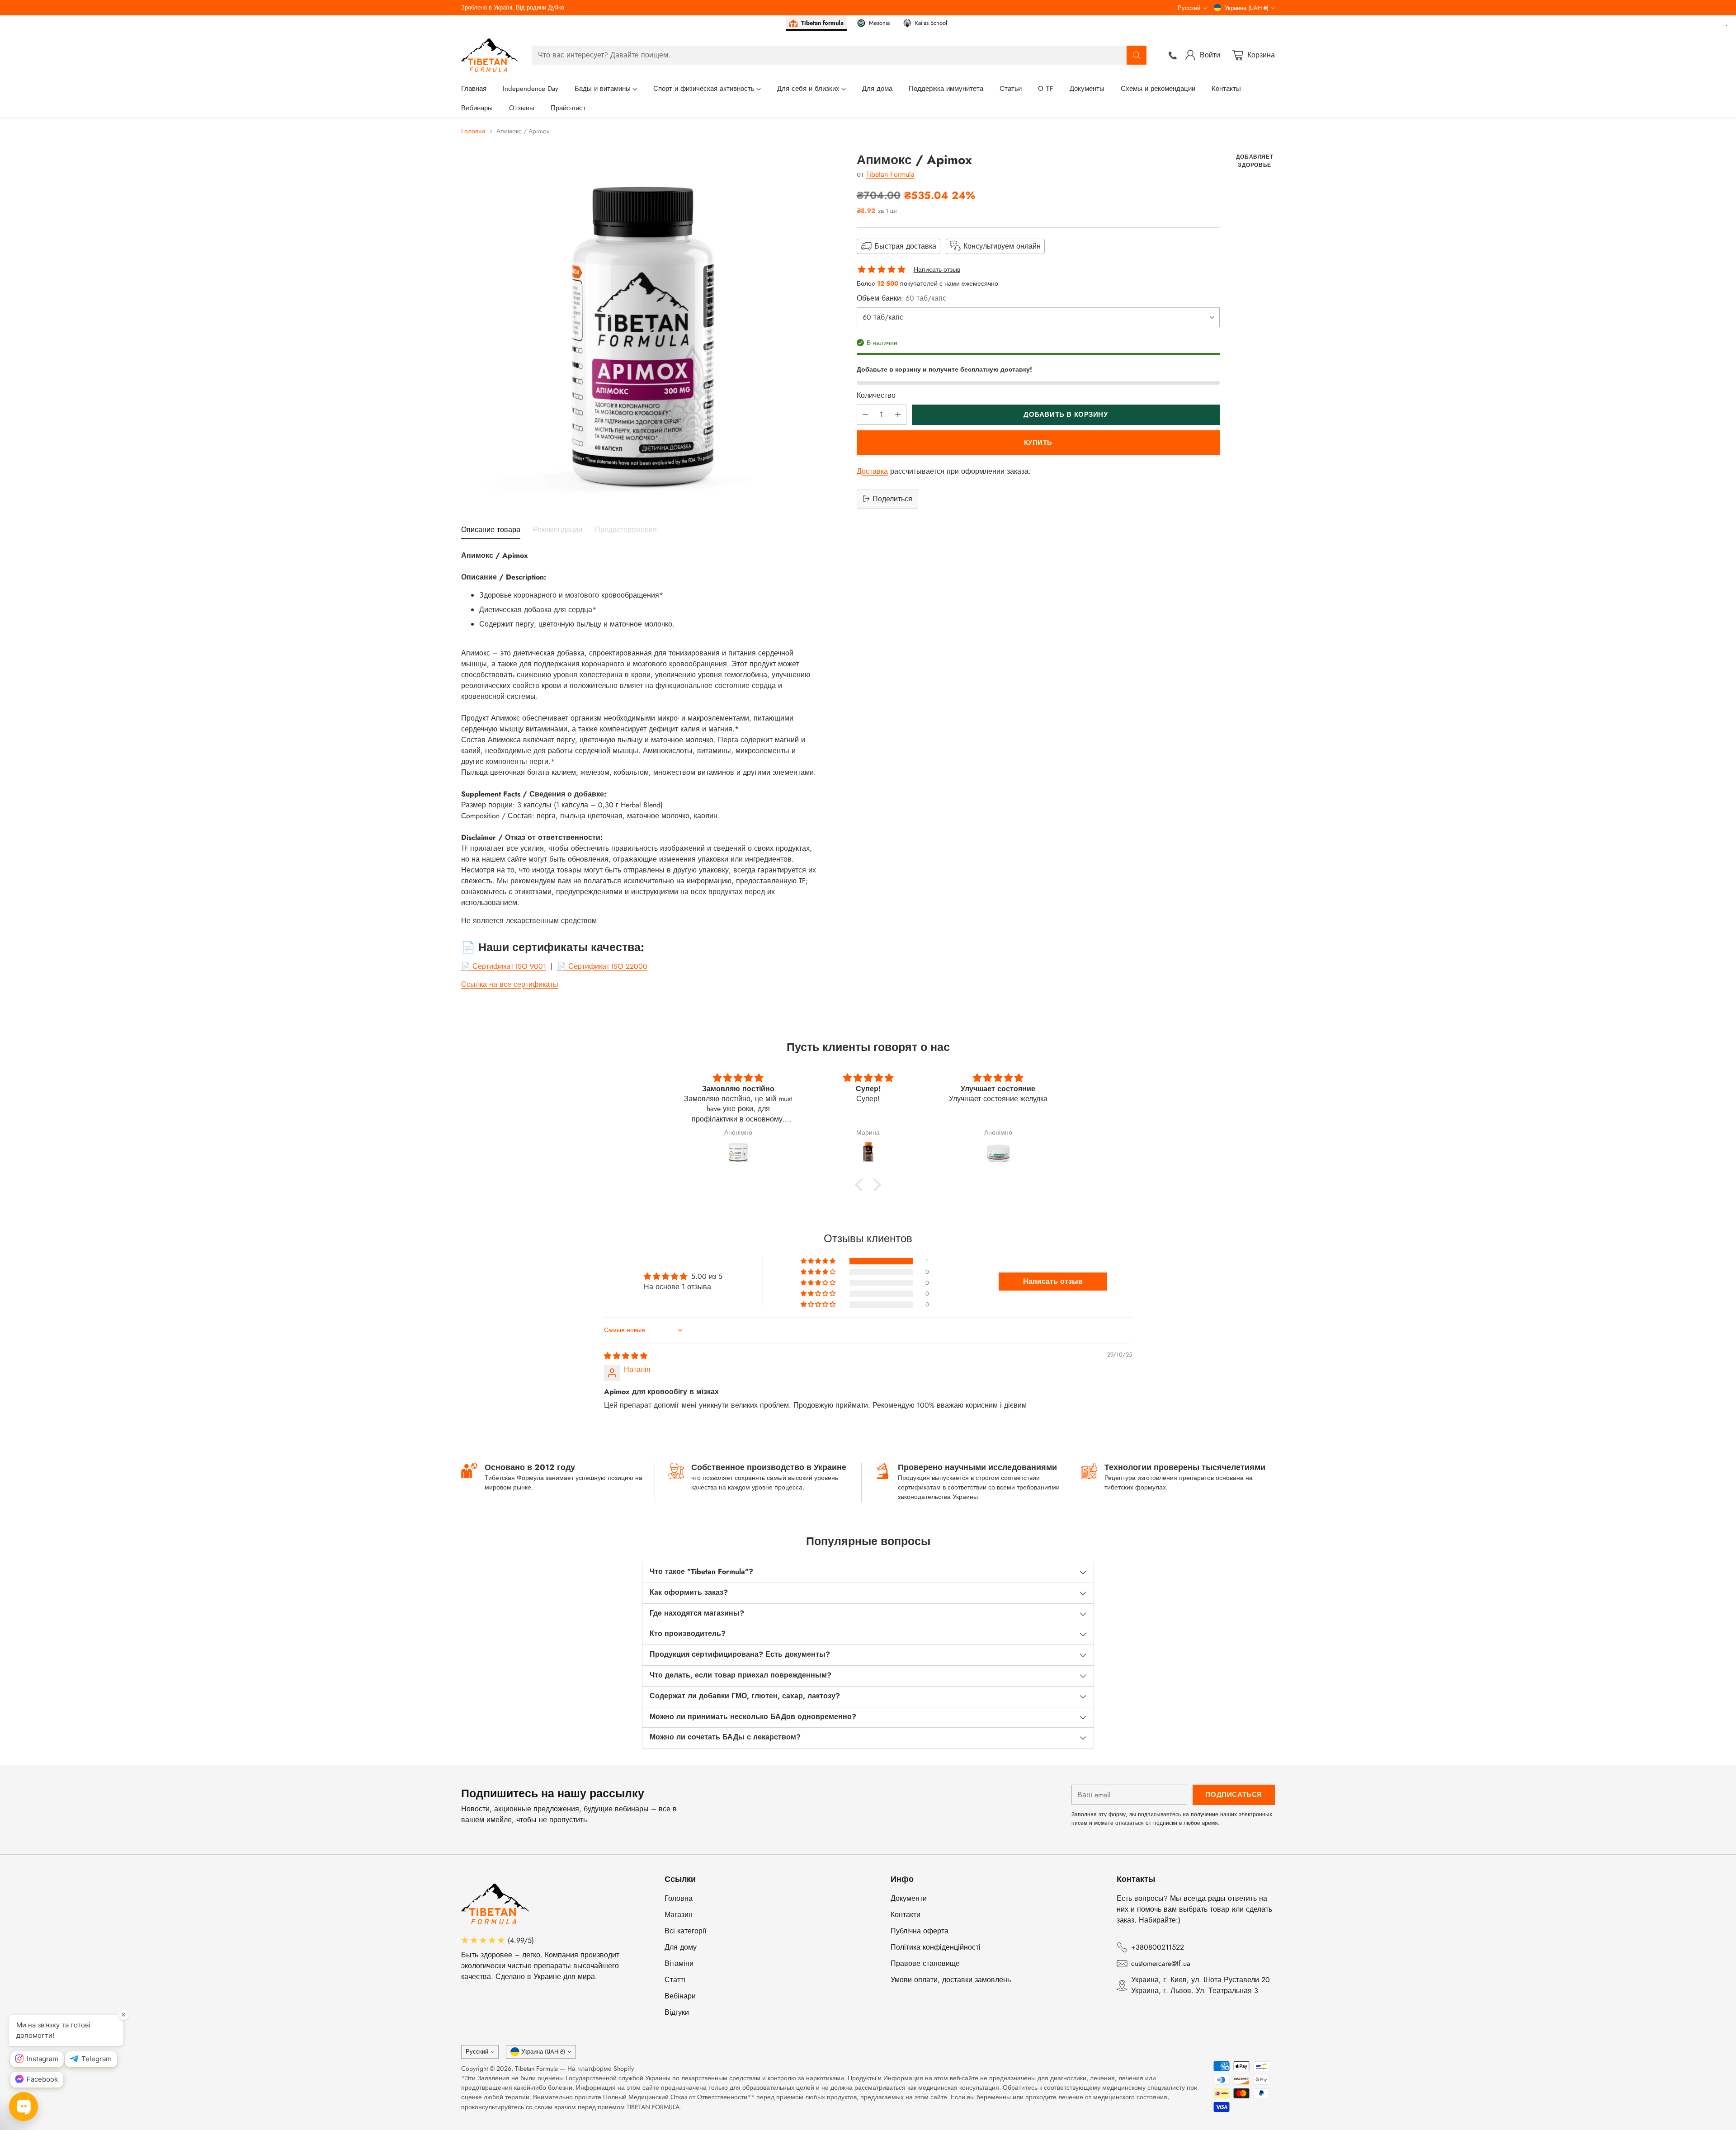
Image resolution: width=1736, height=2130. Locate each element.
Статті (675, 1980)
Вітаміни (679, 1963)
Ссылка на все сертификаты (510, 984)
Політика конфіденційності (936, 1947)
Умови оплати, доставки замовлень (951, 1980)
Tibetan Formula (890, 174)
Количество (876, 395)
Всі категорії (685, 1931)
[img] (626, 1356)
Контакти (906, 1915)
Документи (909, 1898)
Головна (473, 131)
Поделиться (892, 498)
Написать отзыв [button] (1053, 1281)
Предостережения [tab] (626, 530)
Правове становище (925, 1963)
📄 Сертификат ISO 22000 (602, 966)
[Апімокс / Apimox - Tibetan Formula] (639, 331)
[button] (861, 1185)
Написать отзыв (937, 270)
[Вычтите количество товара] (865, 414)
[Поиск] (1137, 55)
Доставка (872, 471)
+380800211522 (1158, 1947)
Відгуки (677, 2012)
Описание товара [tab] (491, 530)
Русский (1189, 8)
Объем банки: (901, 298)
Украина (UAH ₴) (1247, 8)
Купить (1038, 442)
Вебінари (680, 1996)
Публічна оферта (920, 1931)
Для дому (681, 1947)
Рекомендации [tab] (558, 530)
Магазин (679, 1915)
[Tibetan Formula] (489, 55)
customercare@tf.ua (1161, 1963)
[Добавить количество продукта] (898, 414)
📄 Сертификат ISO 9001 (504, 966)
